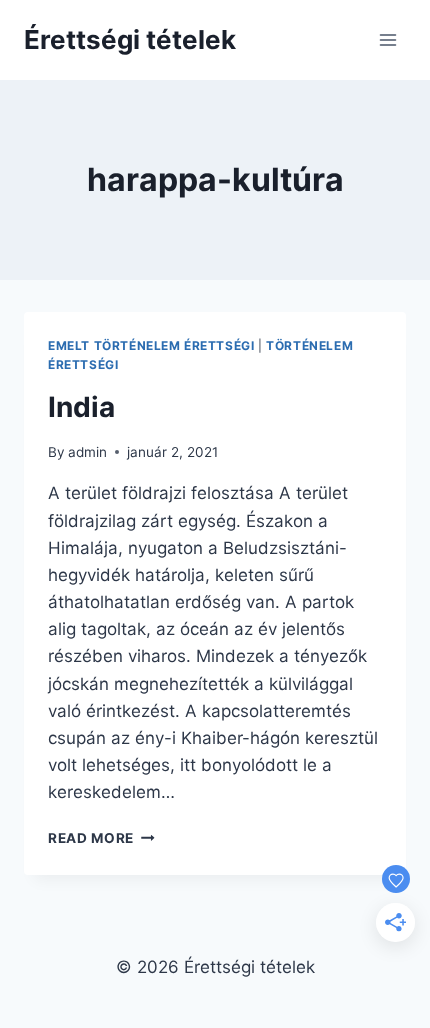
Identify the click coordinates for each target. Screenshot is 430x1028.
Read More (101, 838)
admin (87, 452)
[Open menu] (387, 39)
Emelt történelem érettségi (151, 345)
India (81, 407)
